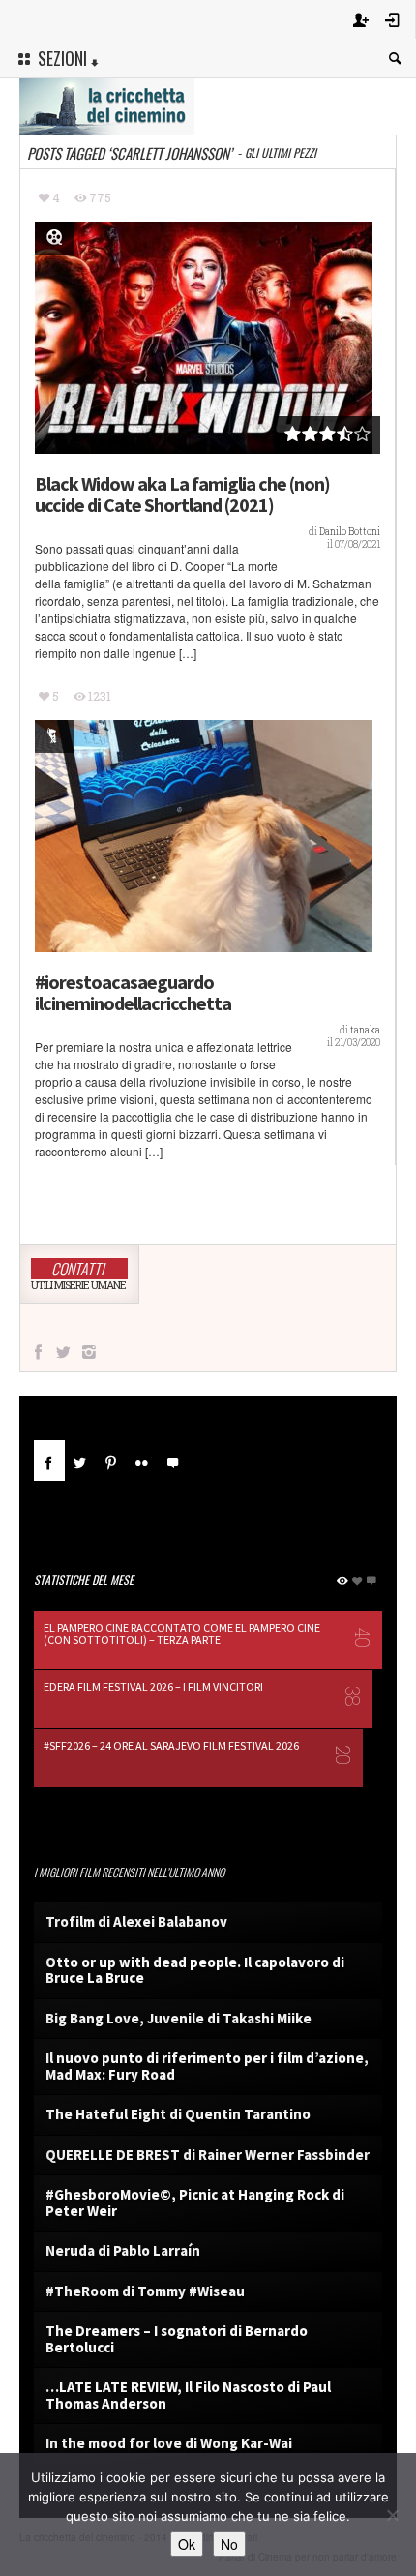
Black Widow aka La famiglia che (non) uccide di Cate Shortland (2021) (182, 494)
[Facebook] (49, 1460)
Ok (187, 2544)
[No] (392, 2515)
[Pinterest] (111, 1460)
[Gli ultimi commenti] (173, 1460)
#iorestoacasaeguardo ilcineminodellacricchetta (133, 993)
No (229, 2544)
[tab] (49, 1468)
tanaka (365, 1030)
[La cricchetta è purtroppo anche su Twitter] (63, 1352)
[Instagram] (89, 1352)
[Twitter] (80, 1460)
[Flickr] (142, 1460)
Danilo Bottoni (350, 532)
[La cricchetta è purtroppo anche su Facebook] (38, 1352)
